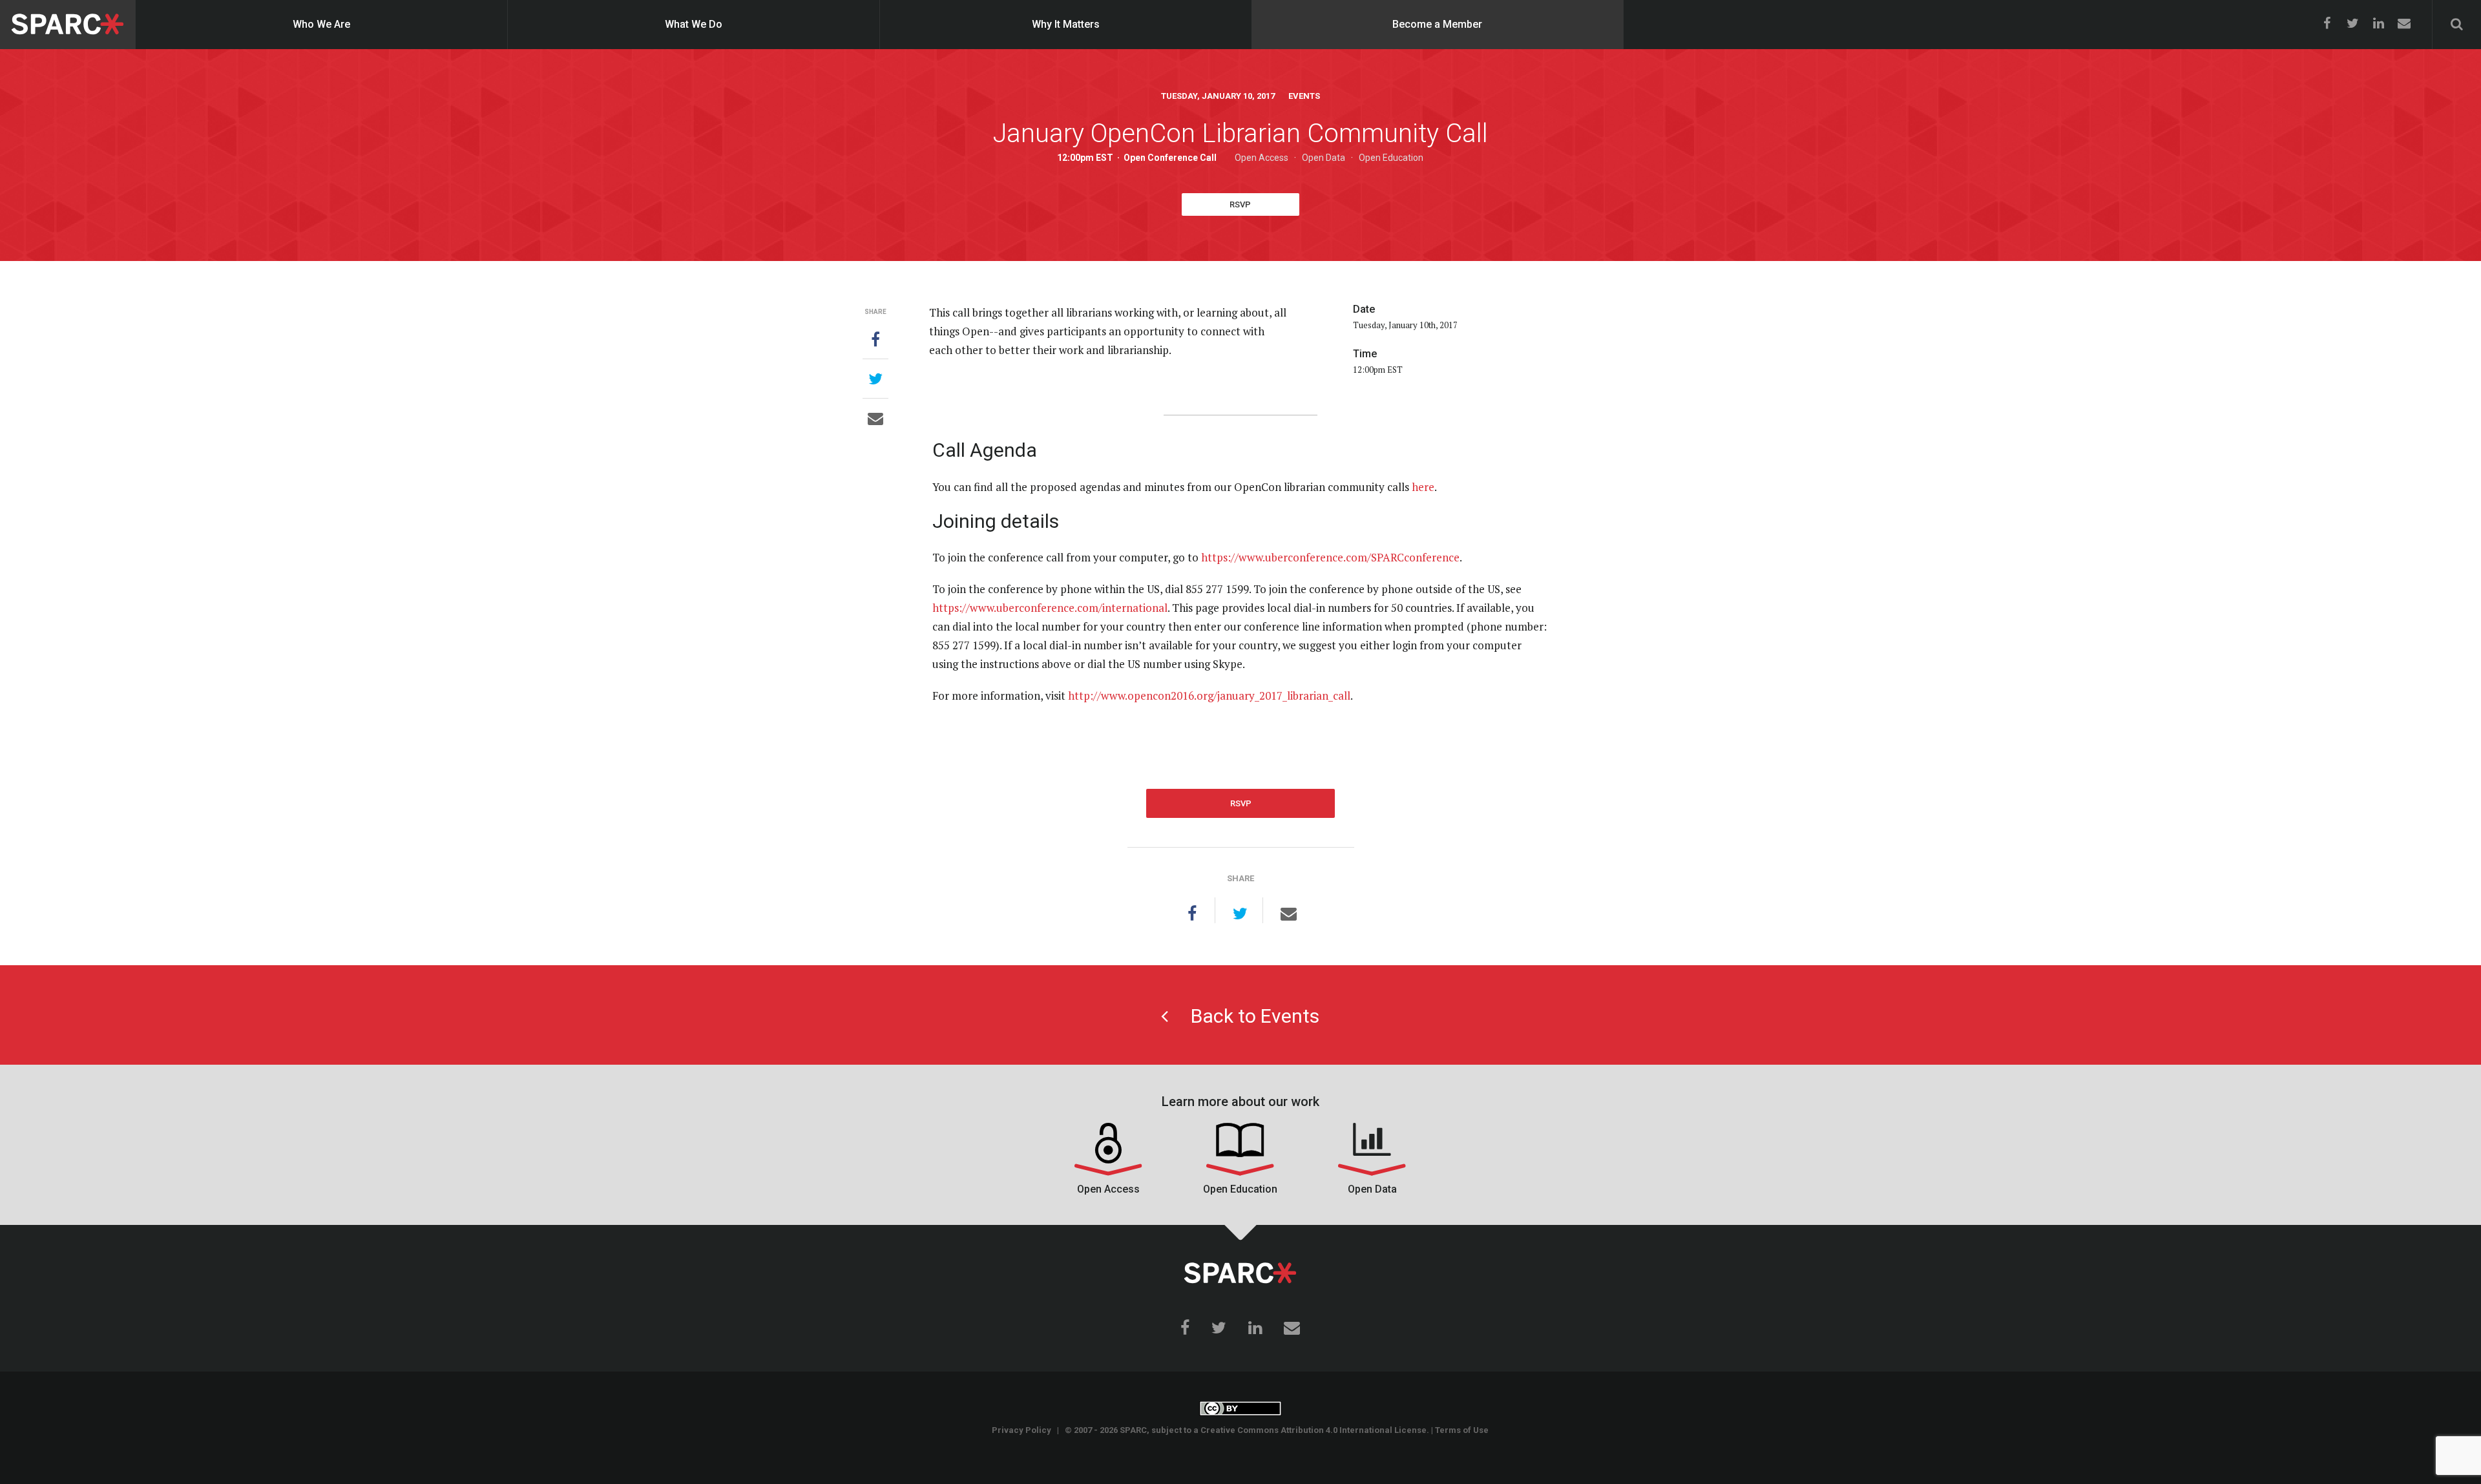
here (1423, 487)
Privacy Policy (1021, 1430)
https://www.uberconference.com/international (1050, 608)
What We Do (694, 24)
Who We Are (321, 24)
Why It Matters (1066, 24)
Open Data (1324, 158)
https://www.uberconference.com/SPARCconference (1330, 557)
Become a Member (1437, 24)
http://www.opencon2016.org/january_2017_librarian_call (1209, 695)
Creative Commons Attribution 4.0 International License (1314, 1430)
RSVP (1240, 204)
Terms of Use (1462, 1430)
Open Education (1391, 158)
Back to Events (1244, 1016)
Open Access (1261, 158)
